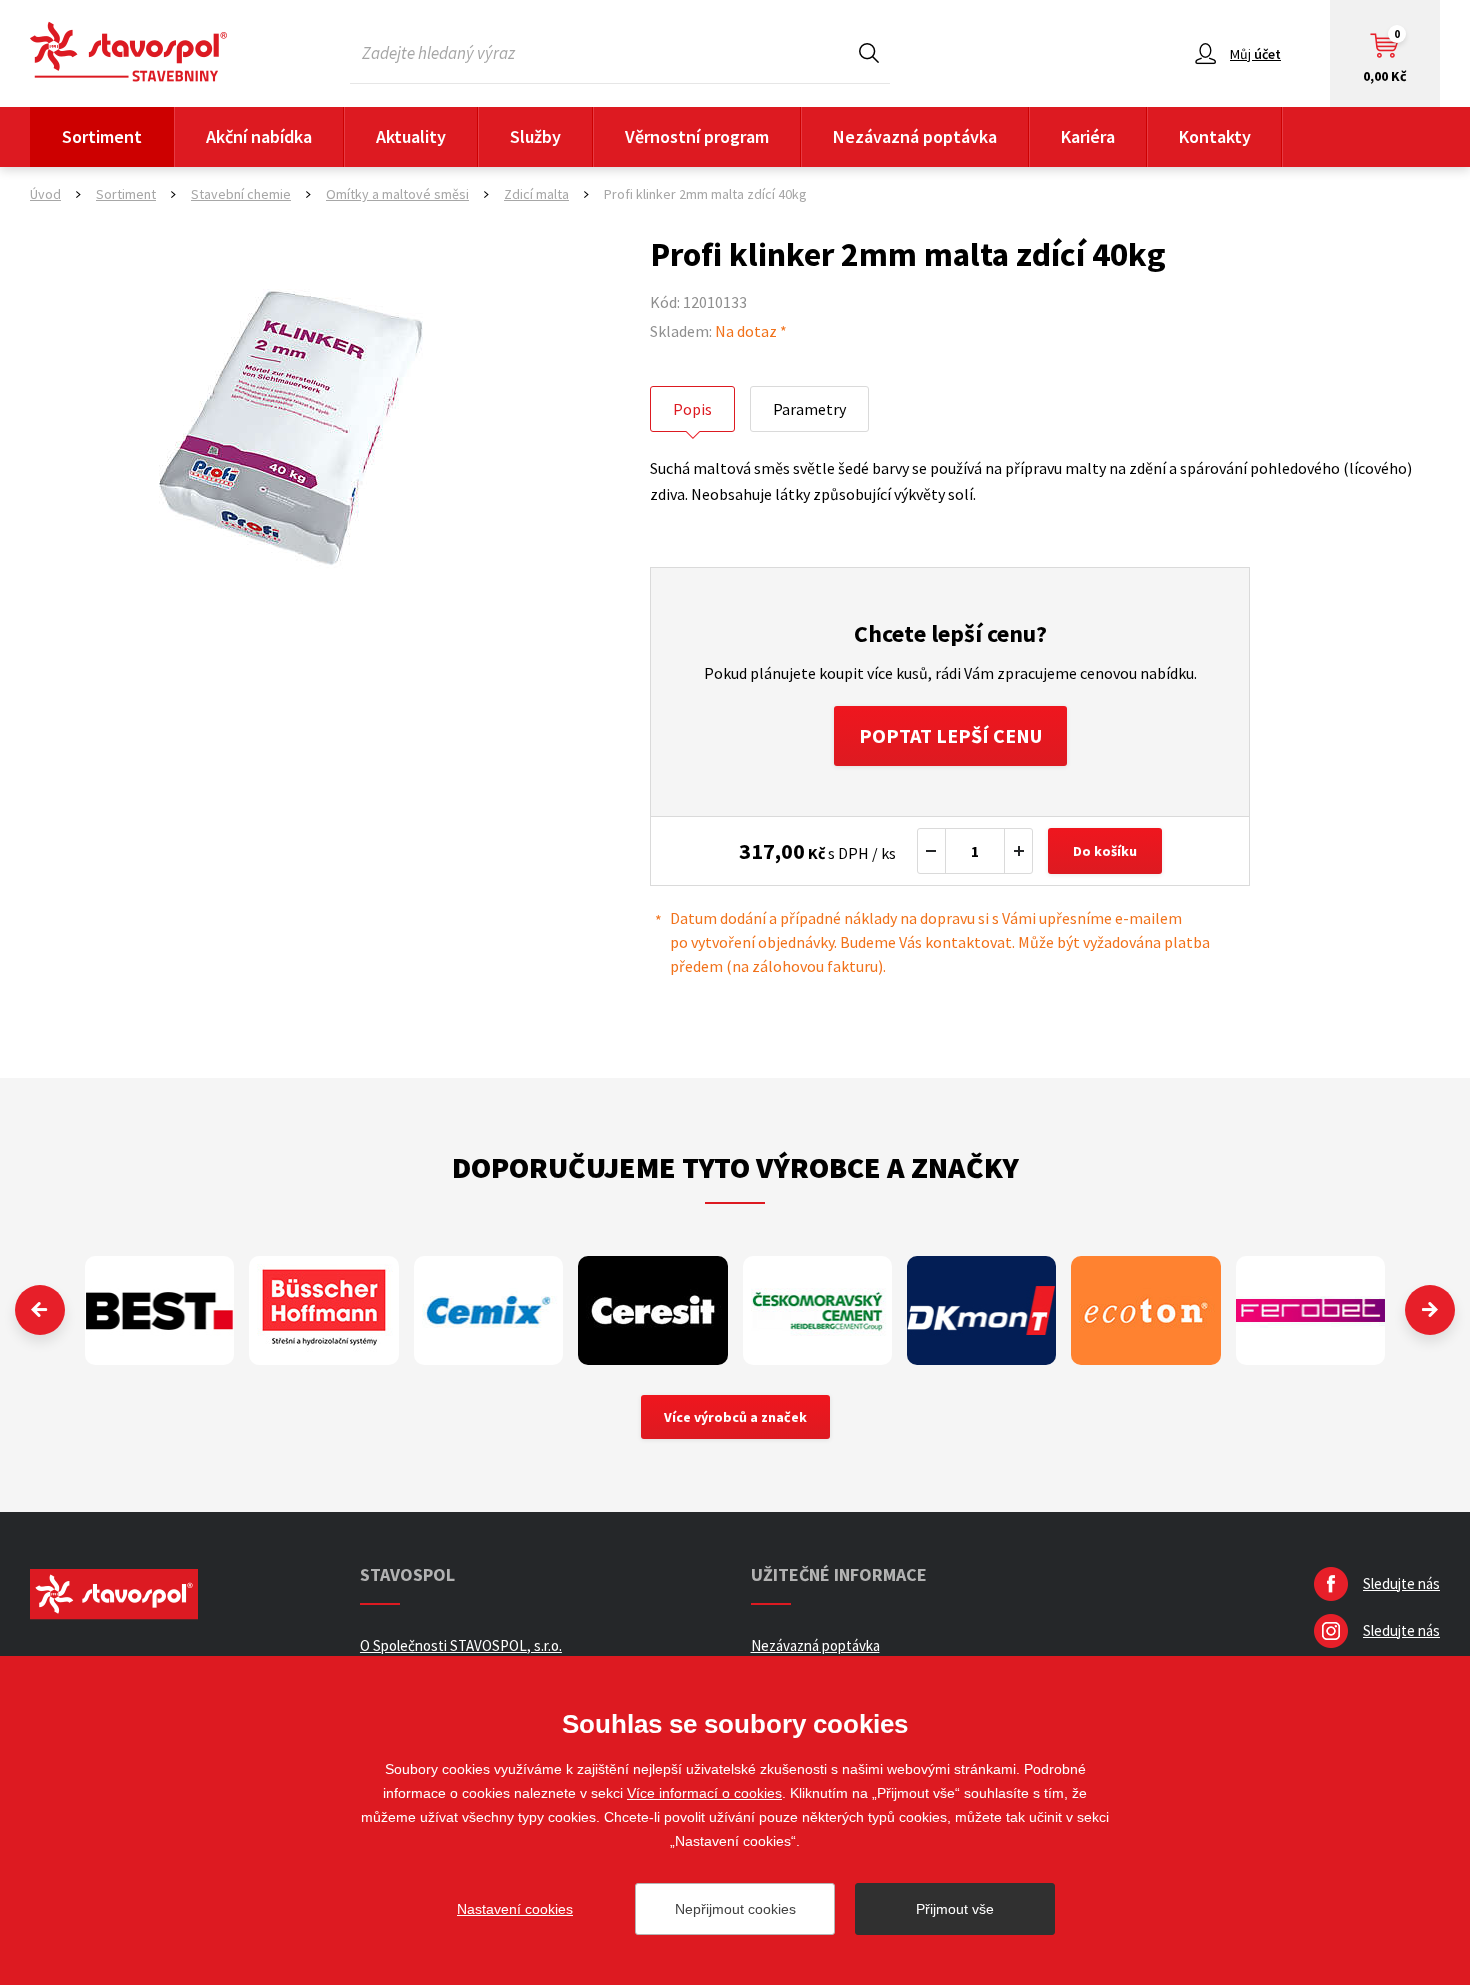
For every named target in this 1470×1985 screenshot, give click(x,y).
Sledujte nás (1401, 1583)
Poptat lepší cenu (950, 735)
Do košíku (1105, 851)
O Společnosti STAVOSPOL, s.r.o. (461, 1645)
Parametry (809, 409)
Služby (535, 136)
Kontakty (1215, 136)
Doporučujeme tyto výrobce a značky (735, 1167)
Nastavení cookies (515, 1909)
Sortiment (102, 136)
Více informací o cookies (704, 1793)
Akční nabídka (259, 136)
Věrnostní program (697, 136)
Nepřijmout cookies (735, 1909)
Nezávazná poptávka (915, 136)
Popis (692, 409)
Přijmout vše (955, 1909)
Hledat (869, 52)
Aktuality (411, 136)
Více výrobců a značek (735, 1417)
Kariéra (1088, 136)
